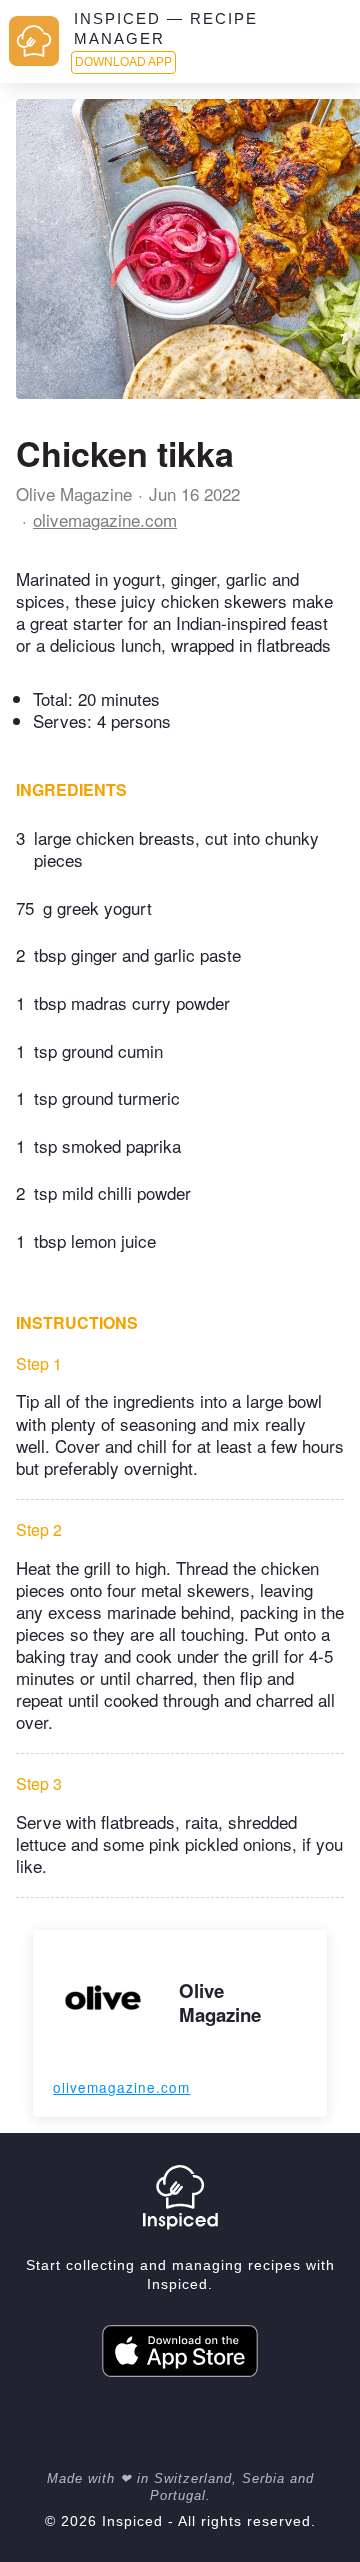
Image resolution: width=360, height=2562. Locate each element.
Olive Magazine (74, 493)
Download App (123, 62)
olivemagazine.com (105, 519)
